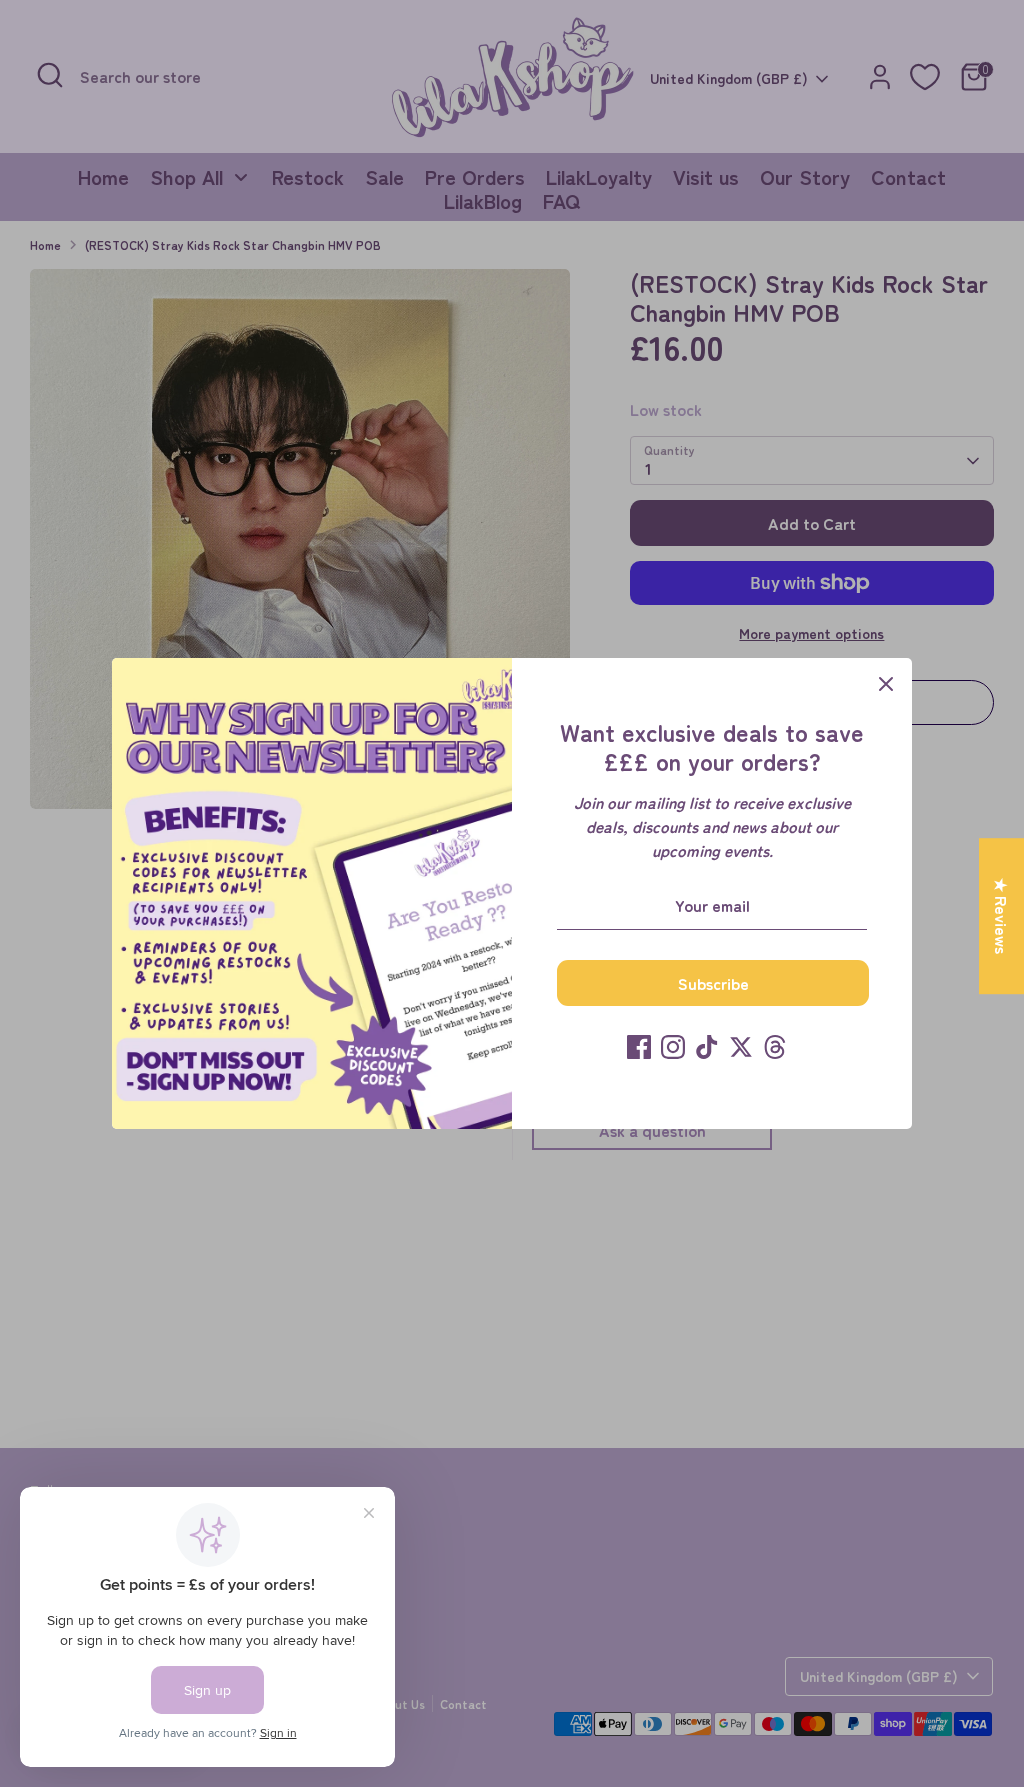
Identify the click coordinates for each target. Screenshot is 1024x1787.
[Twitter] (741, 1047)
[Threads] (775, 1047)
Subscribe (713, 983)
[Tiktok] (707, 1047)
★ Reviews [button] (1002, 916)
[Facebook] (639, 1047)
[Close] (886, 684)
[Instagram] (673, 1047)
